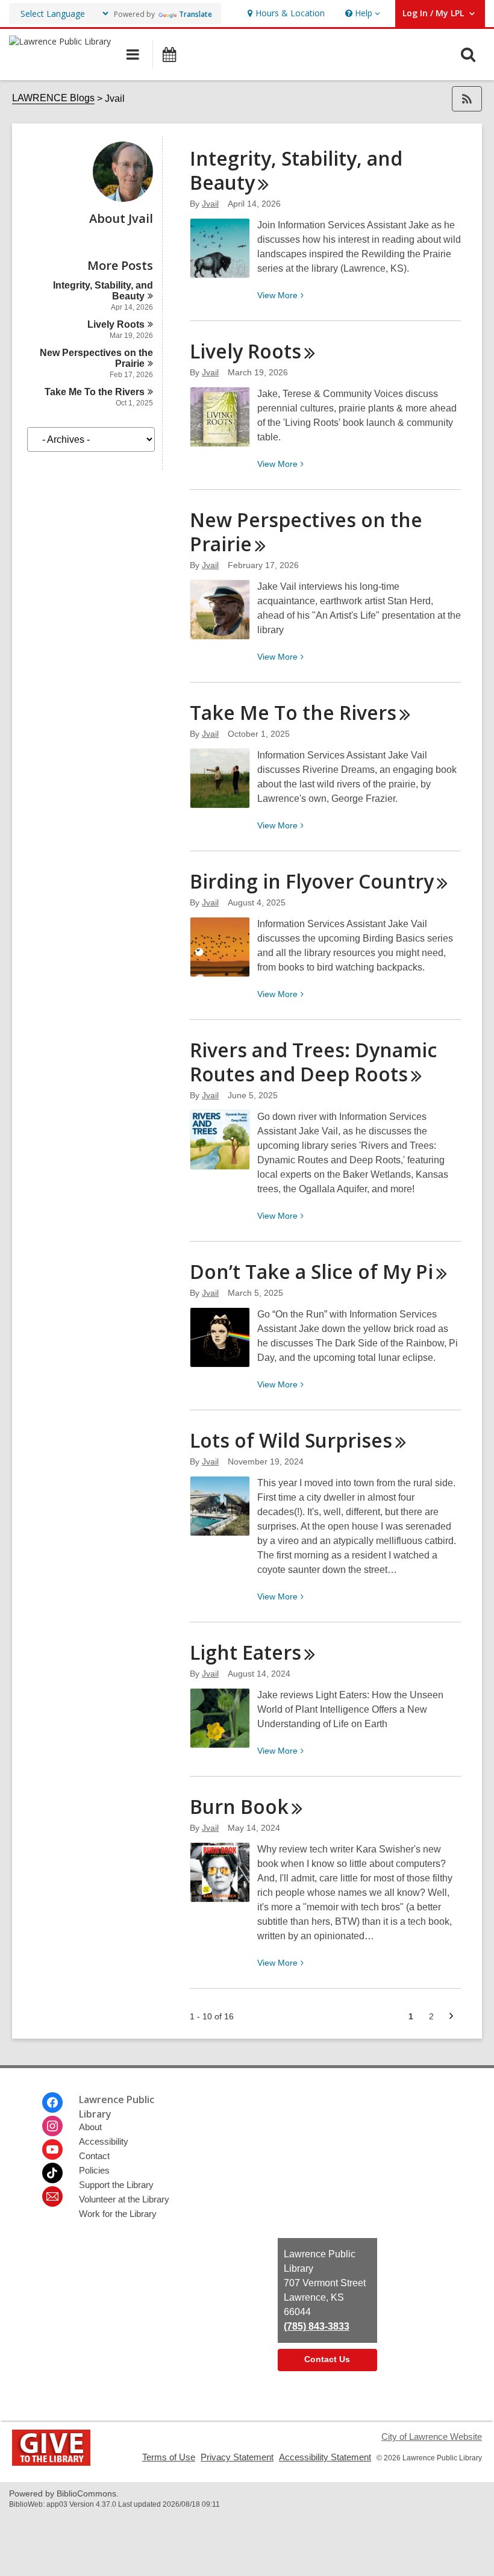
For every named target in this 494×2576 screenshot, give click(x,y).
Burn (239, 1806)
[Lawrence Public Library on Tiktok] (52, 2173)
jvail (210, 204)
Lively (116, 324)
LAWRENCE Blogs (53, 98)
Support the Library (116, 2185)
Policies (94, 2170)
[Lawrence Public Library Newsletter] (52, 2196)
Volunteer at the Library (124, 2199)
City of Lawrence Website (432, 2437)
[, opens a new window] (51, 2462)
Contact (94, 2156)
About (90, 2127)
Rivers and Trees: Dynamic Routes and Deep (313, 1062)
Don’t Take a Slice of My (311, 1271)
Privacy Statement (237, 2457)
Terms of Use (169, 2457)
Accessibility (104, 2141)
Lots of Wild (291, 1440)
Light (245, 1652)
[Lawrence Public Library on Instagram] (52, 2126)
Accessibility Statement (325, 2457)
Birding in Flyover (312, 881)
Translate (195, 14)
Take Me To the (95, 392)
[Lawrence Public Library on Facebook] (52, 2102)
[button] (361, 14)
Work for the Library (118, 2214)
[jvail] (123, 199)
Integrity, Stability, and (296, 170)
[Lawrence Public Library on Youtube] (52, 2149)
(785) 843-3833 (317, 2326)
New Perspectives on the (306, 532)
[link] (285, 14)
